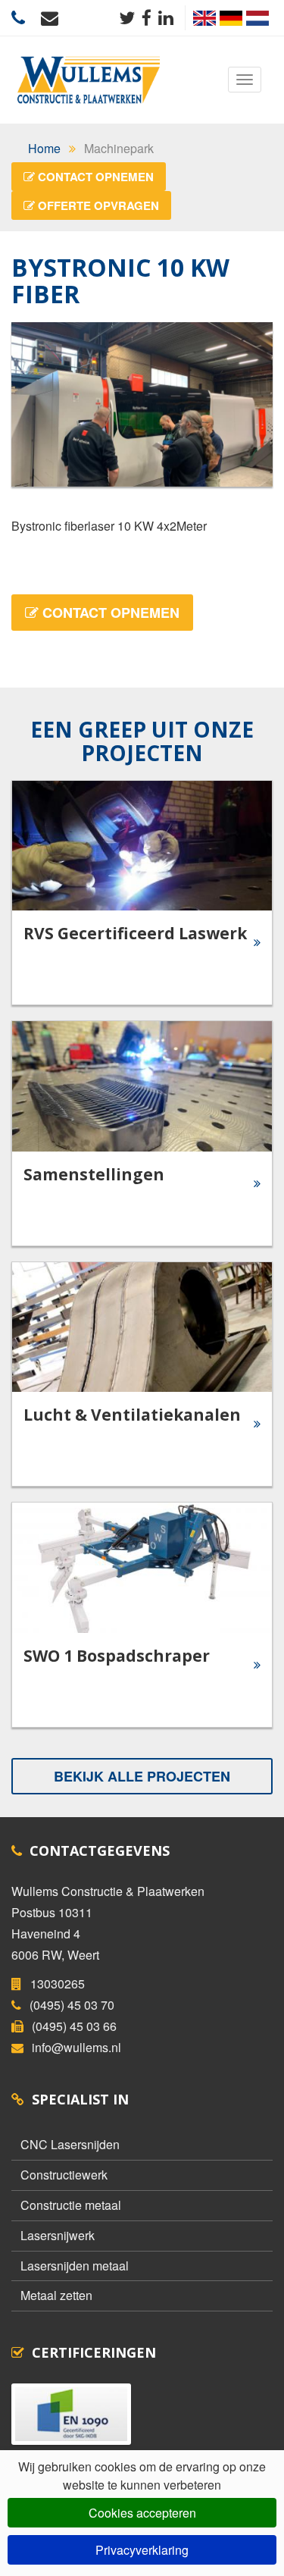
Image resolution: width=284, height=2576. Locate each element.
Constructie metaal (71, 2205)
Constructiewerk (64, 2175)
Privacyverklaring (142, 2550)
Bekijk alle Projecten (142, 1776)
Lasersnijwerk (58, 2235)
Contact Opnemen (94, 177)
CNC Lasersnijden (70, 2144)
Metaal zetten (56, 2295)
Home (44, 148)
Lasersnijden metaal (75, 2266)
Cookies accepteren (142, 2513)
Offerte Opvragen (97, 205)
